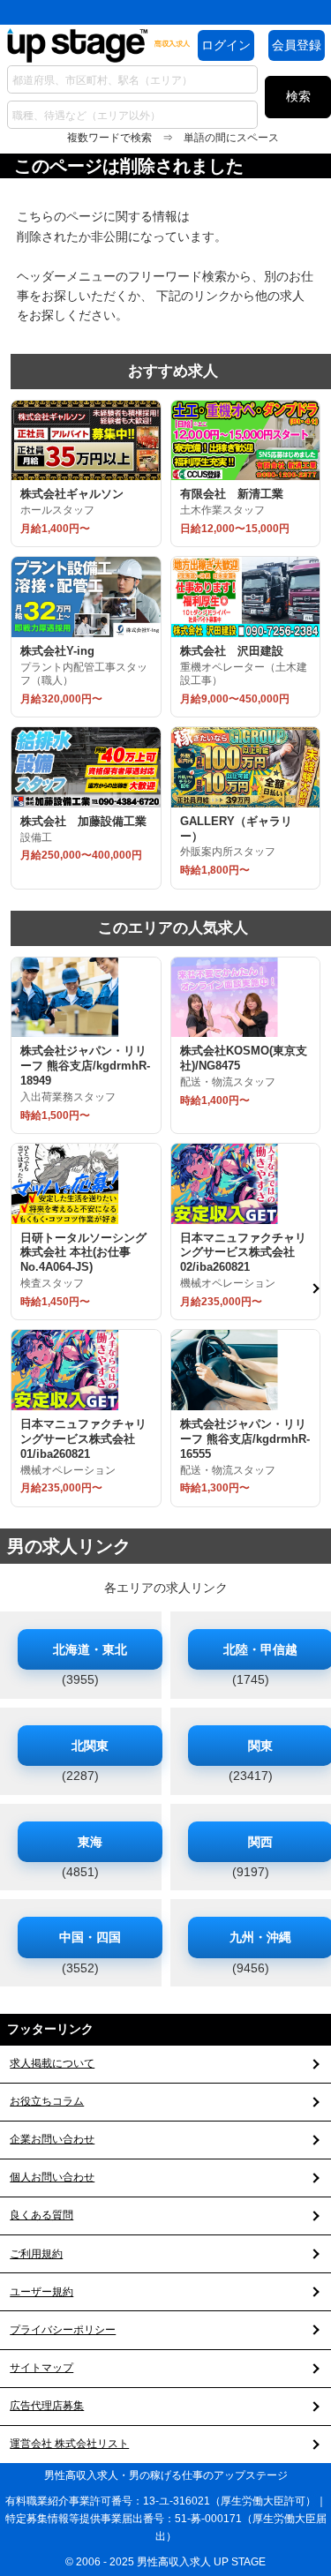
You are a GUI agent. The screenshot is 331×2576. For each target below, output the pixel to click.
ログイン (226, 45)
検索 (298, 96)
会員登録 (297, 45)
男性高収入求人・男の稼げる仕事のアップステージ (166, 2475)
